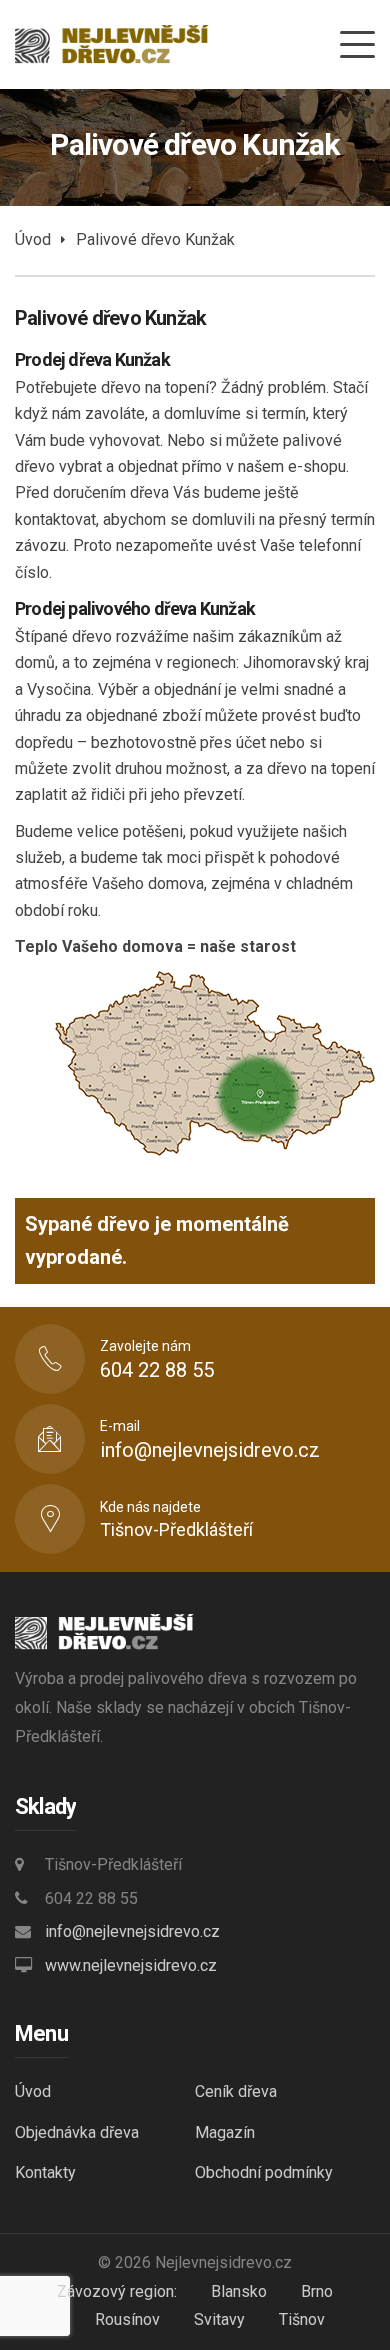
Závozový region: (117, 2291)
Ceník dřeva (236, 2091)
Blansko (239, 2291)
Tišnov (302, 2319)
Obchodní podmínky (264, 2172)
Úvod (33, 239)
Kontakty (45, 2172)
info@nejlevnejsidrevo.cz (132, 1931)
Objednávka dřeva (77, 2132)
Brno (317, 2291)
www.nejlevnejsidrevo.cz (131, 1965)
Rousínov (127, 2319)
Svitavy (219, 2319)
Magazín (225, 2132)
